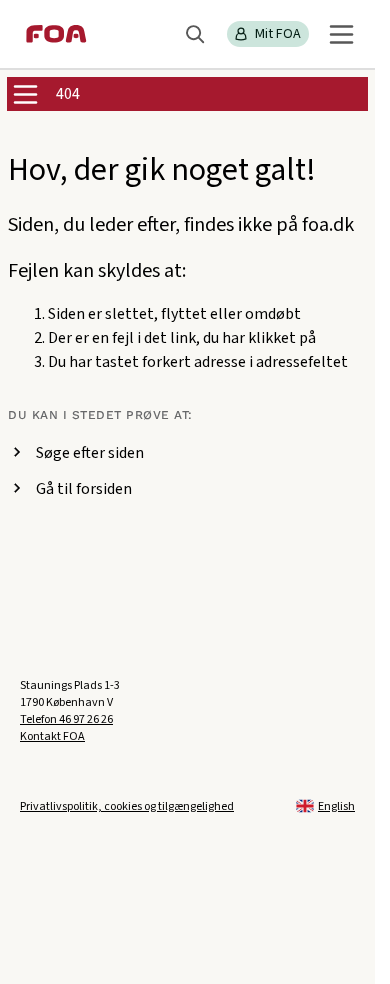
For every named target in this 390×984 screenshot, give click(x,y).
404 (68, 94)
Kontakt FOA (52, 736)
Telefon (66, 719)
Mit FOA (278, 34)
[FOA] (56, 34)
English (336, 806)
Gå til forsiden (84, 489)
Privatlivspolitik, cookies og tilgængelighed (127, 806)
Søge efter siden (90, 453)
